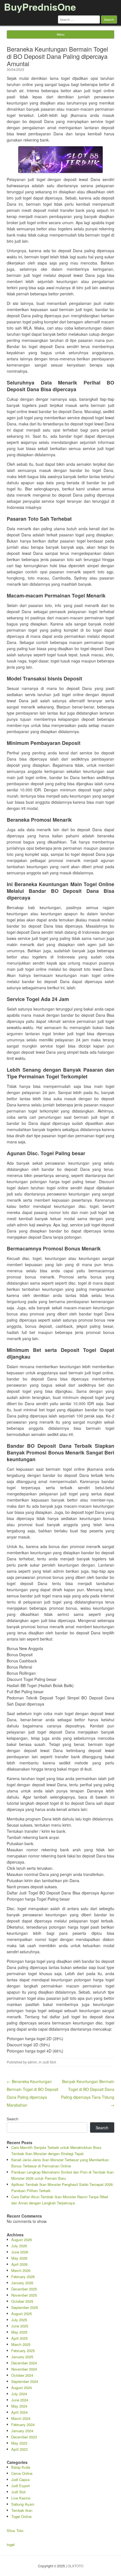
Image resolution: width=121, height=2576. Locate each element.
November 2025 (24, 2295)
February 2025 (23, 2351)
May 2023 (19, 2443)
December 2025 (24, 2289)
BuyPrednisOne (40, 7)
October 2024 (22, 2375)
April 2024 (19, 2412)
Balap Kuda (21, 2467)
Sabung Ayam (23, 2504)
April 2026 (19, 2264)
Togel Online (21, 2516)
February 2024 (23, 2425)
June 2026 (20, 2252)
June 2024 (20, 2400)
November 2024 (24, 2369)
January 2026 (22, 2283)
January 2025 (22, 2357)
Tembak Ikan (22, 2510)
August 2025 (22, 2314)
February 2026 (23, 2277)
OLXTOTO (75, 2566)
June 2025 (20, 2326)
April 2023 (19, 2449)
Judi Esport (21, 2486)
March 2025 (21, 2344)
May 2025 (19, 2332)
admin (32, 2062)
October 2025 (22, 2301)
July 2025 (19, 2320)
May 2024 (19, 2406)
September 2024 (25, 2381)
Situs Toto (15, 2530)
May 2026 (19, 2258)
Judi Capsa (20, 2479)
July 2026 (19, 2246)
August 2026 (22, 2240)
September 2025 (25, 2307)
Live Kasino (21, 2498)
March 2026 (21, 2270)
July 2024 (19, 2394)
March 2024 (21, 2418)
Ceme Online (22, 2473)
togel (11, 2544)
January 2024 (22, 2431)
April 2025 (19, 2338)
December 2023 (24, 2437)
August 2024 (22, 2388)
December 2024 (24, 2363)
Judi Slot (49, 2062)
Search (13, 2119)
